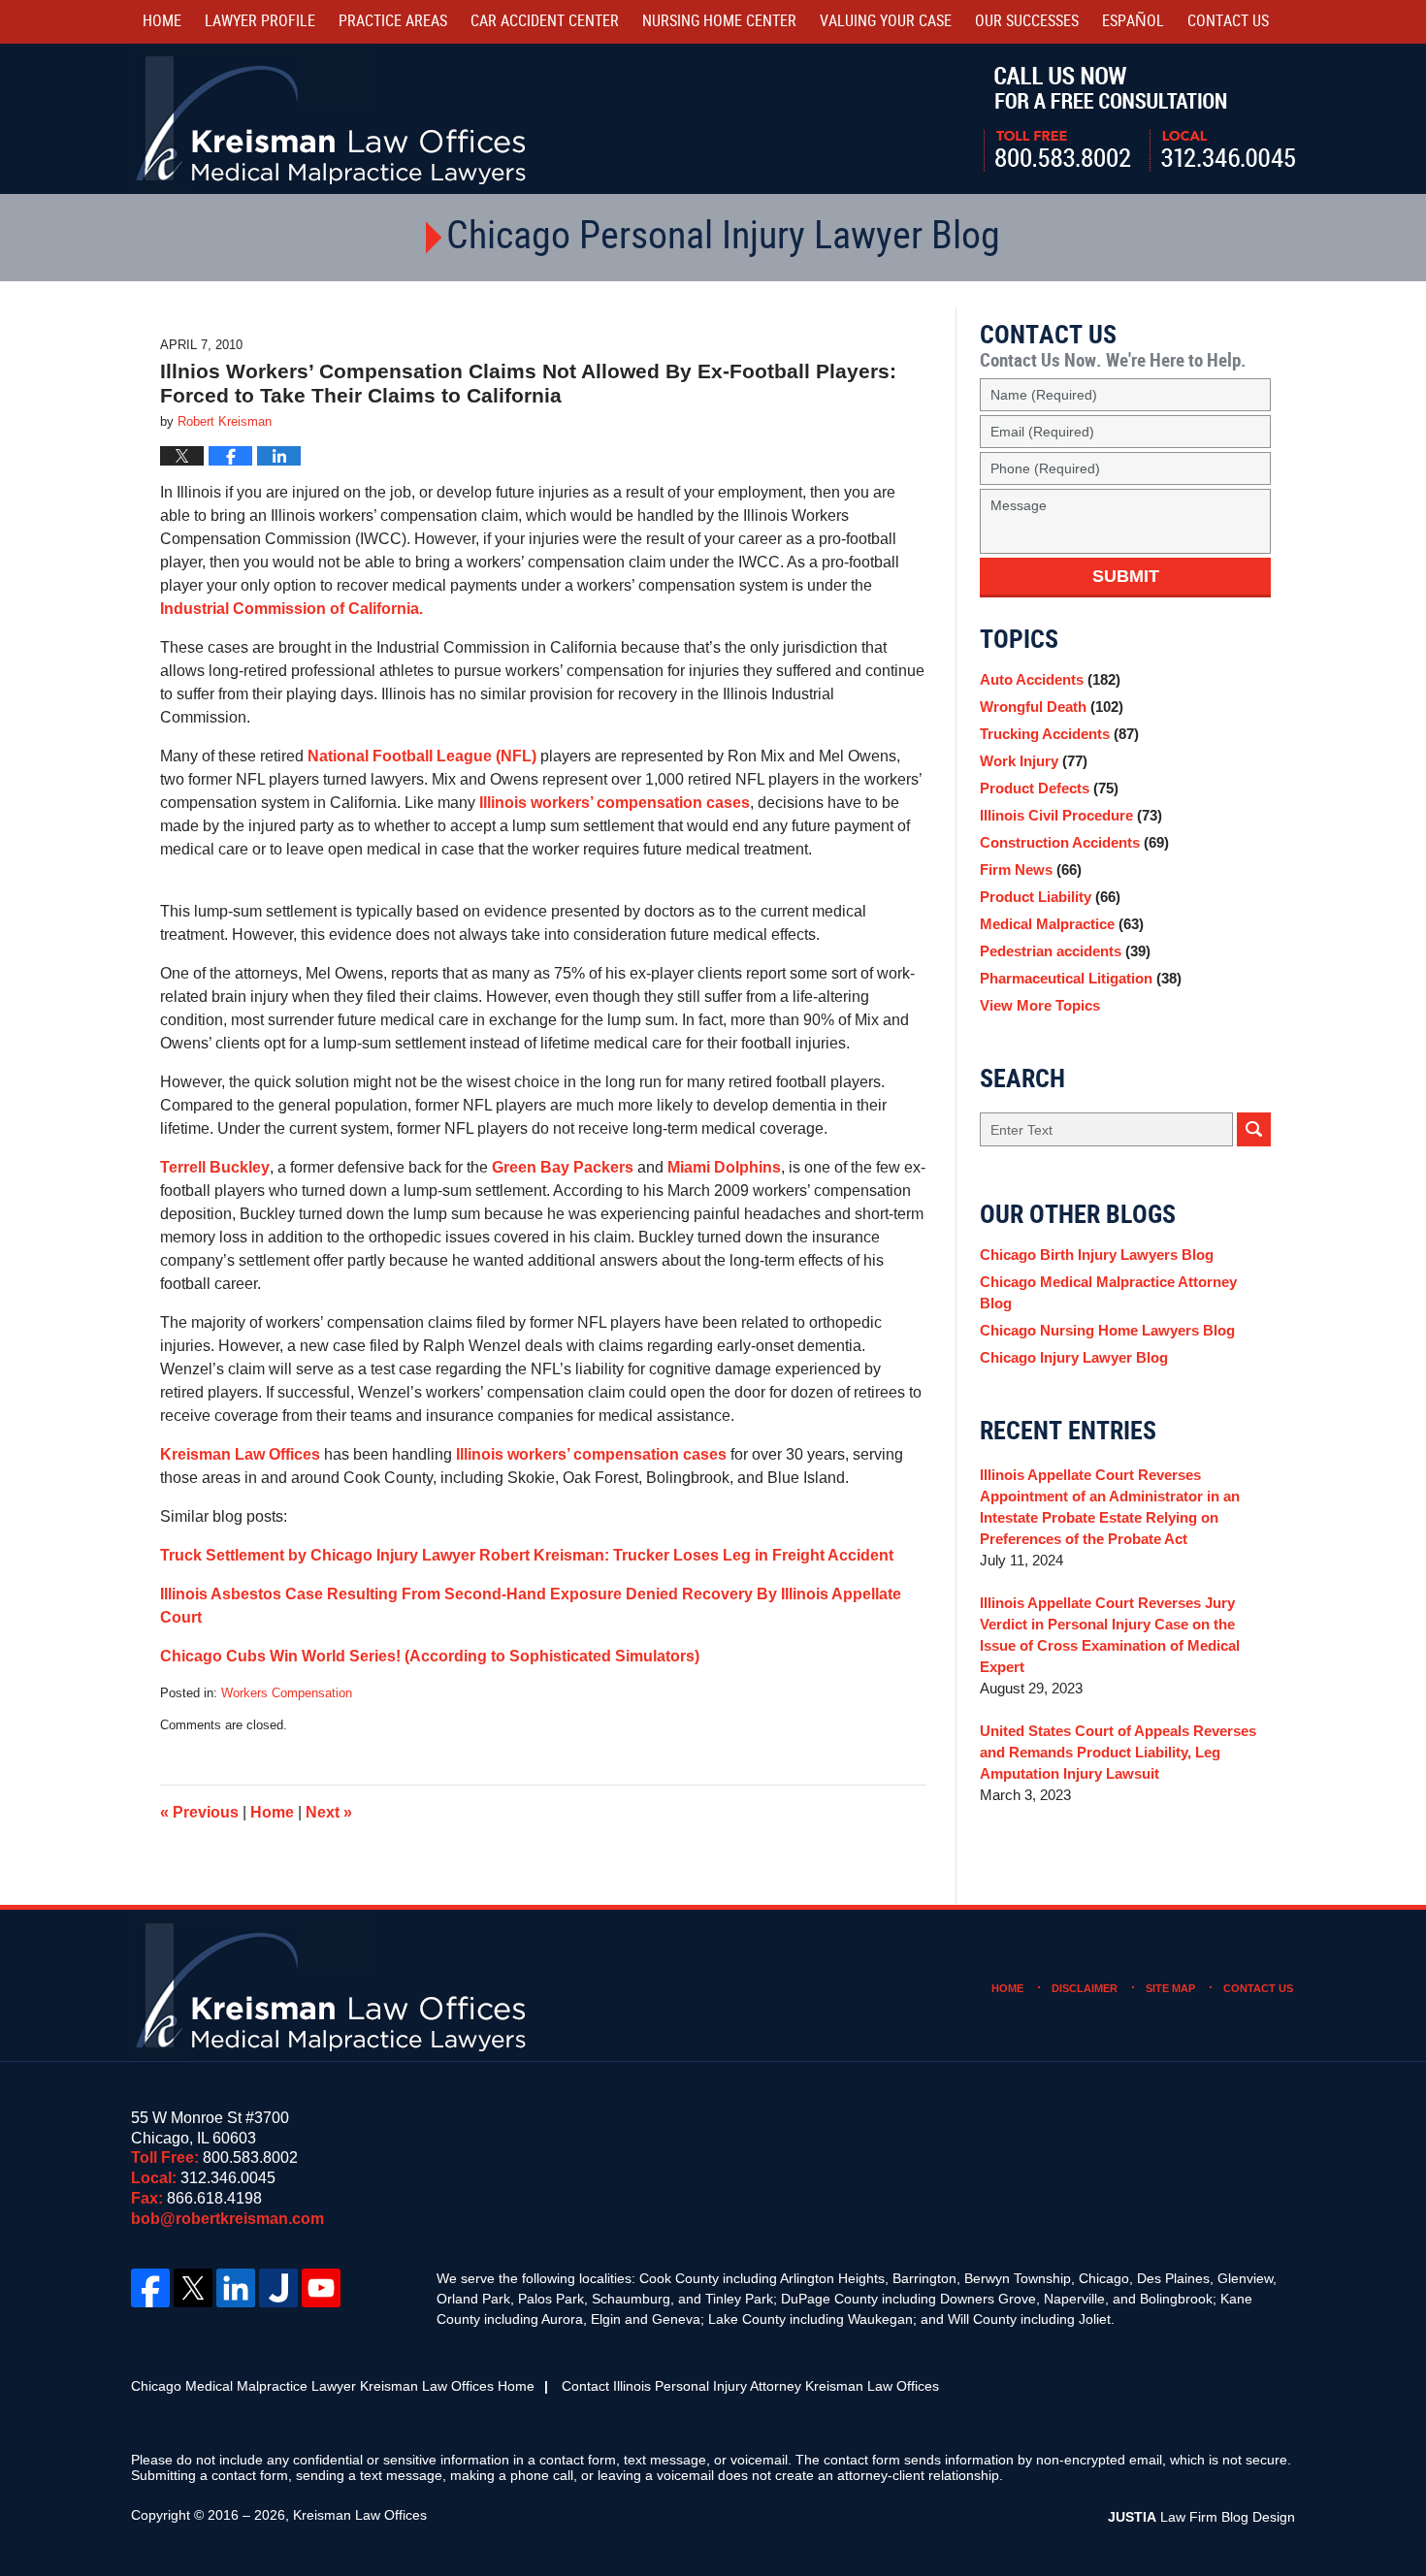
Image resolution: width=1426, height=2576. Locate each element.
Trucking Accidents (1059, 734)
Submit (1126, 576)
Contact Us (1258, 1988)
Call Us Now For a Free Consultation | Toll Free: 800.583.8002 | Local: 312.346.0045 (1139, 119)
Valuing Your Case (886, 22)
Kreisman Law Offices (240, 1454)
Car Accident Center (545, 22)
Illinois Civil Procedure (1071, 815)
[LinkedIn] (236, 2288)
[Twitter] (193, 2288)
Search (1254, 1129)
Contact (1228, 22)
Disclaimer (1085, 1988)
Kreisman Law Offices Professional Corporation (332, 119)
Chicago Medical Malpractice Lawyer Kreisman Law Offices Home (333, 2386)
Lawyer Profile (260, 22)
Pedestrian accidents (1065, 951)
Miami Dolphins (724, 1167)
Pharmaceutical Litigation (1081, 978)
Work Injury (1034, 761)
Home (162, 22)
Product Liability (1050, 897)
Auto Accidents (1050, 679)
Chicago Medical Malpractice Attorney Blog (1108, 1292)
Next (329, 1812)
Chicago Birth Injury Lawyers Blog (1097, 1255)
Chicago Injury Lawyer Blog (1074, 1357)
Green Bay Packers (563, 1167)
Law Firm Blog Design (1201, 2517)
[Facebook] (150, 2288)
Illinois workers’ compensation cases (615, 803)
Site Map (1170, 1988)
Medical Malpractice (1062, 924)
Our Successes (1027, 22)
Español (1133, 22)
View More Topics (1040, 1005)
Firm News (1031, 869)
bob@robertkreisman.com (227, 2219)
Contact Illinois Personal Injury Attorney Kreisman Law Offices (750, 2386)
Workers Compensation (287, 1693)
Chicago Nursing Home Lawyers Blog (1107, 1330)
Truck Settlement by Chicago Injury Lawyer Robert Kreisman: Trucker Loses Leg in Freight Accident (527, 1555)
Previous (199, 1812)
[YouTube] (321, 2288)
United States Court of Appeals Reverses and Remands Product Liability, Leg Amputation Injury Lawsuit (1118, 1752)
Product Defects (1049, 788)
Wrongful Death (1052, 707)
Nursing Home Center (719, 22)
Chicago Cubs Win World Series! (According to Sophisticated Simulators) (430, 1656)
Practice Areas (393, 22)
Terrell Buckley (215, 1167)
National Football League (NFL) (422, 756)
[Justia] (278, 2288)
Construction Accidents (1074, 842)
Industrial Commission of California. (292, 609)
